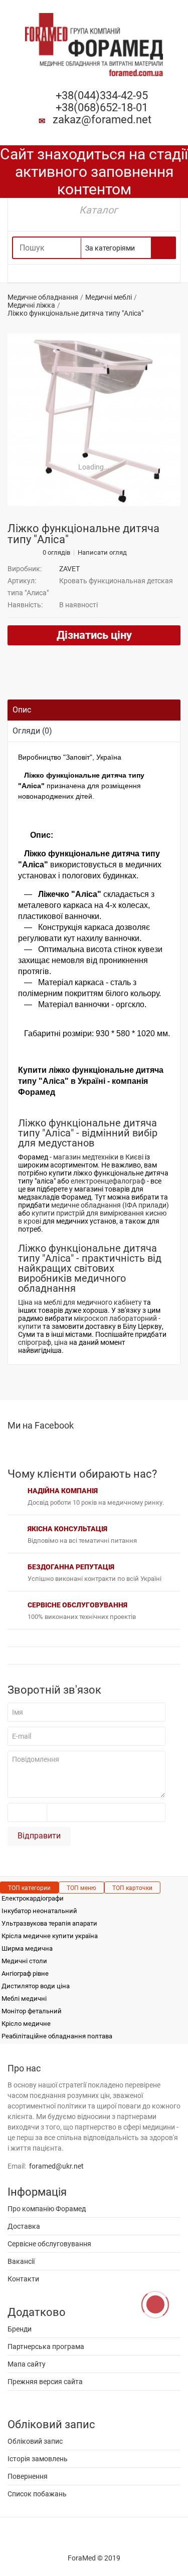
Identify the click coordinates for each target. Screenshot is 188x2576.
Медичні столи (24, 1961)
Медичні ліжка (31, 305)
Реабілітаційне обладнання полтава (57, 2036)
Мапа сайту (27, 2364)
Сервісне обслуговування (49, 2244)
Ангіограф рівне (25, 1973)
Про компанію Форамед (47, 2209)
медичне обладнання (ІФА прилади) (110, 1205)
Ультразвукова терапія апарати (49, 1923)
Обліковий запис (35, 2441)
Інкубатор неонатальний (39, 1911)
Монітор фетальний (32, 2011)
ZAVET (69, 569)
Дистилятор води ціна (36, 1986)
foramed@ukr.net (56, 2166)
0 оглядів (56, 553)
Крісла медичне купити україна (50, 1936)
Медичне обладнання (43, 297)
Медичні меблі (109, 297)
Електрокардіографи (33, 1898)
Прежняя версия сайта (45, 2382)
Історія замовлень (38, 2459)
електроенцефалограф (108, 1181)
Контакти (23, 2279)
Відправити (39, 1836)
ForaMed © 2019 (94, 2558)
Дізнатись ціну (94, 635)
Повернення (28, 2476)
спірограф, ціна (43, 1342)
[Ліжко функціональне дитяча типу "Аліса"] (94, 420)
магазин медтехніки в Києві (98, 1157)
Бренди (20, 2329)
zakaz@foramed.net (102, 120)
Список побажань (37, 2494)
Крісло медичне (26, 2024)
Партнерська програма (46, 2347)
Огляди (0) (32, 731)
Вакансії (21, 2261)
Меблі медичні (24, 1999)
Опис (22, 710)
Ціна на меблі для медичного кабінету (80, 1302)
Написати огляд (102, 553)
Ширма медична (27, 1948)
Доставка (24, 2226)
